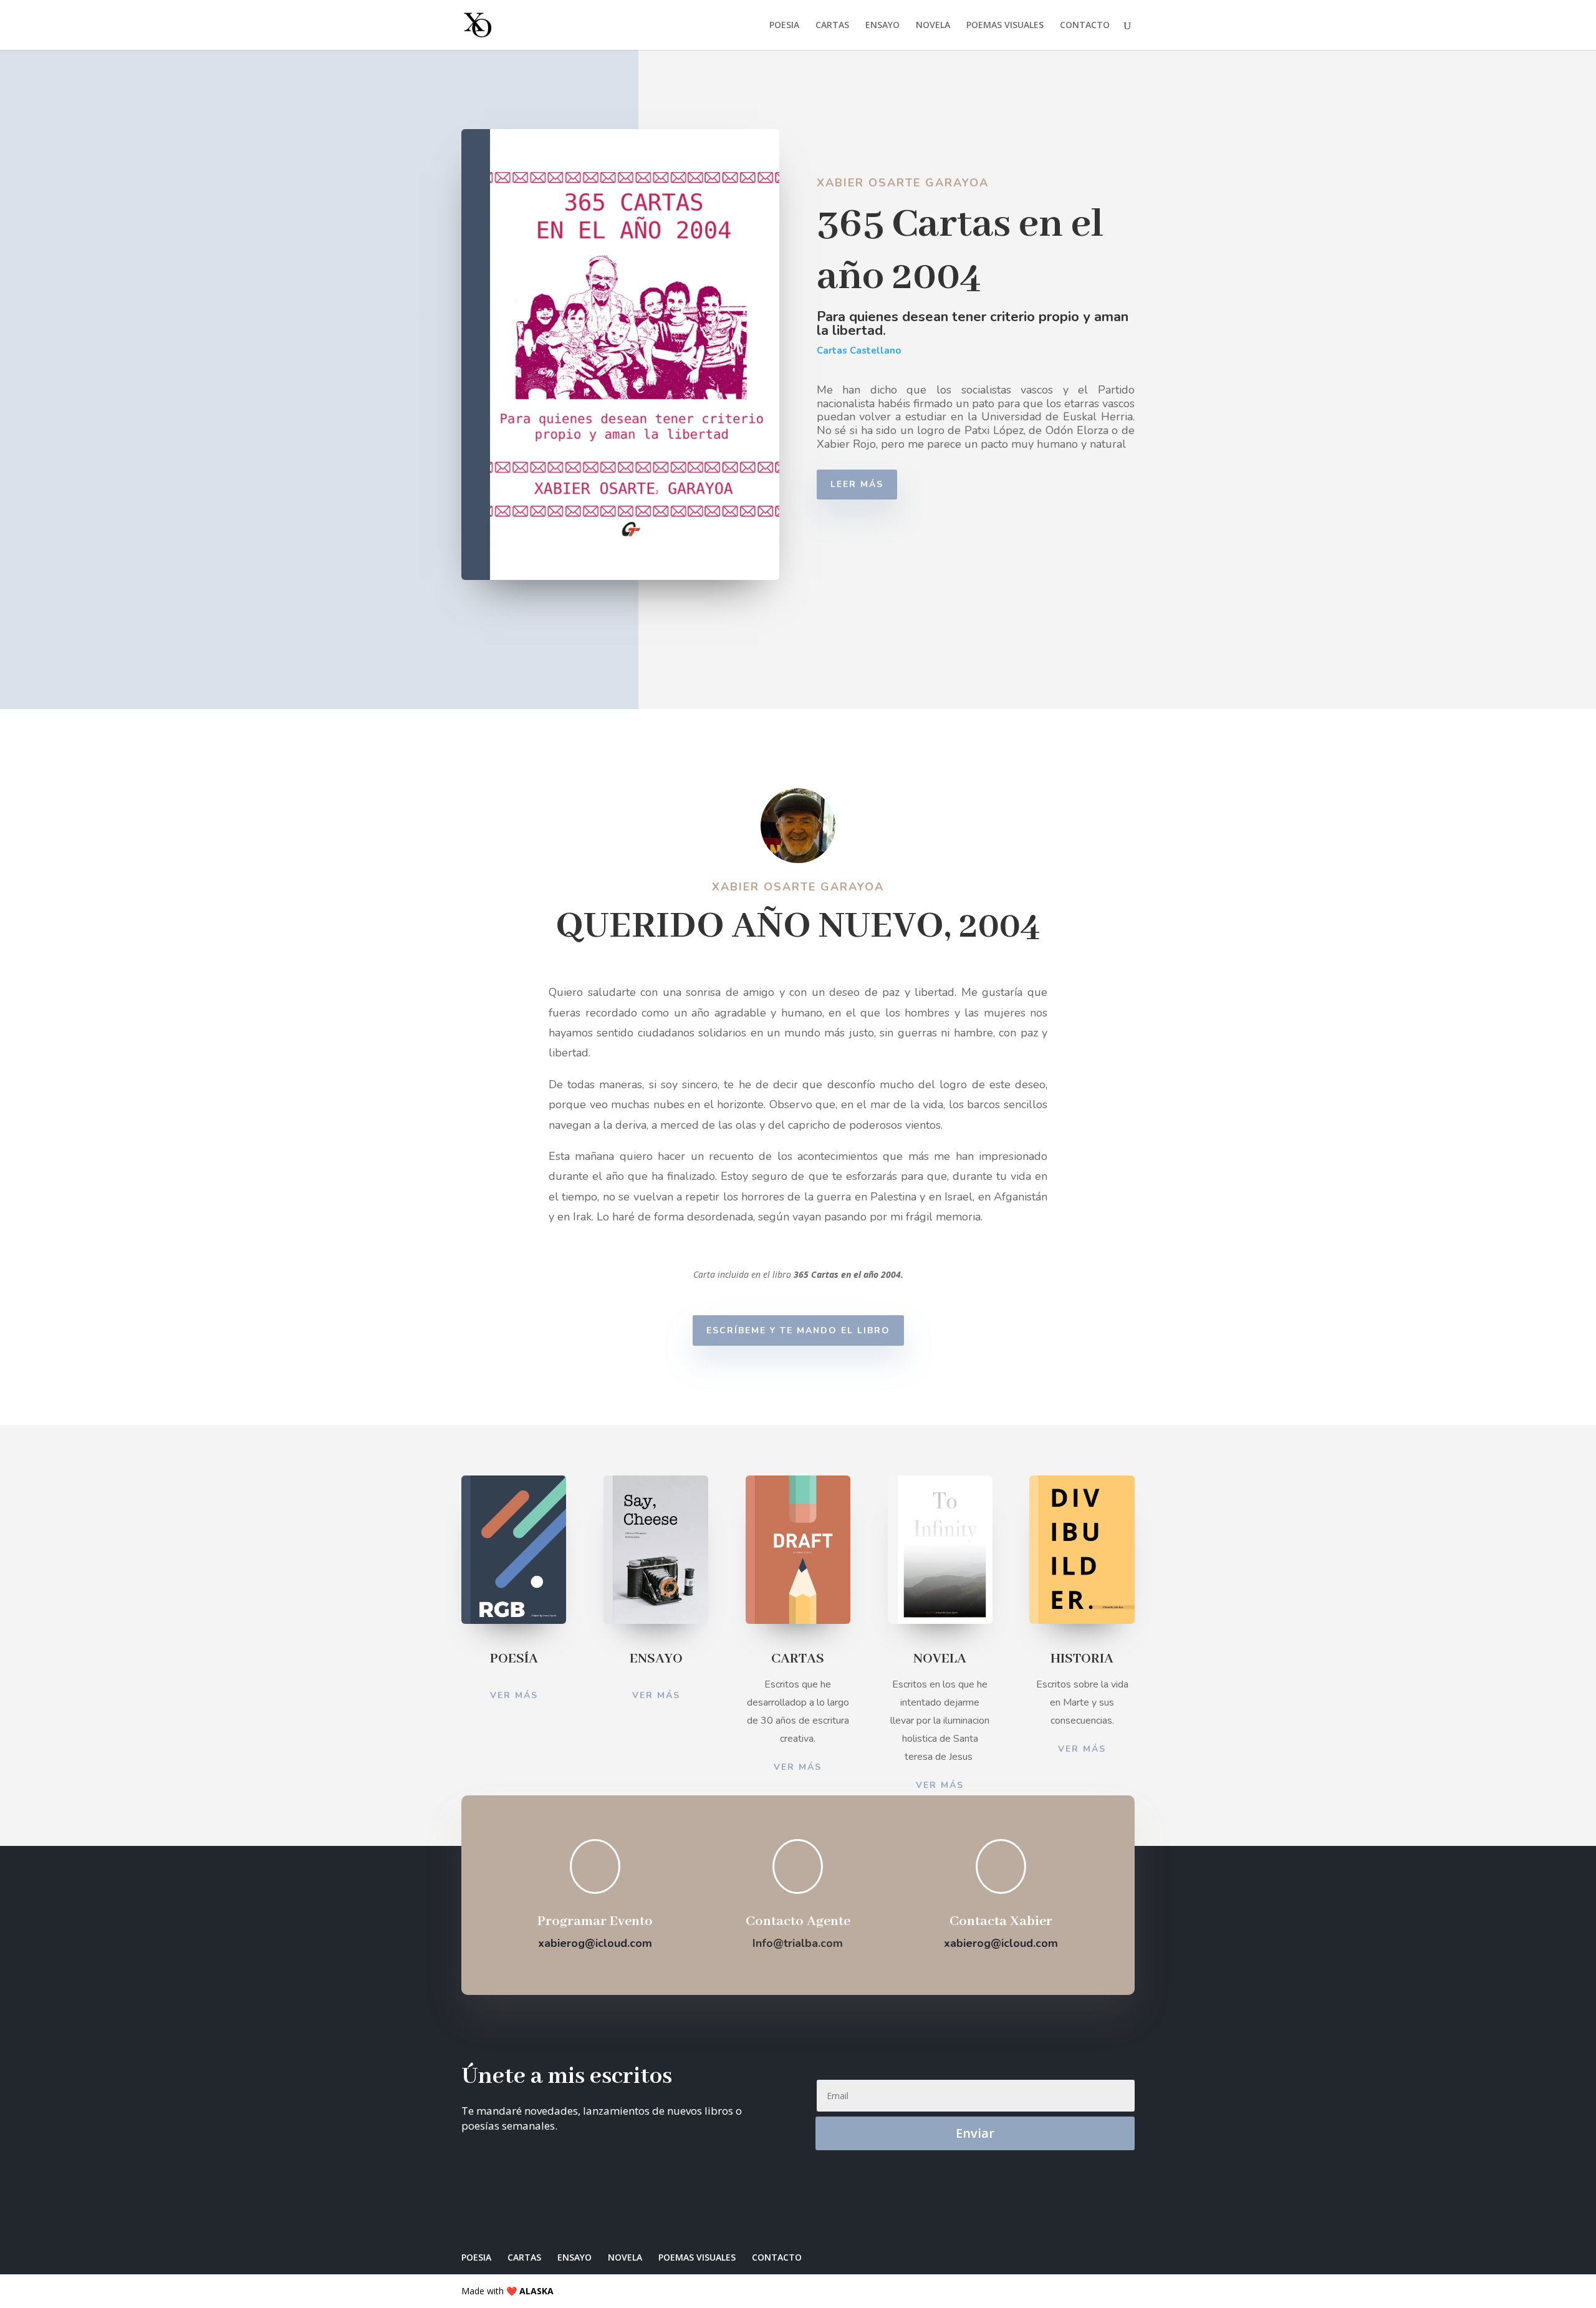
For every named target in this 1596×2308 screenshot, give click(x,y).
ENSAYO (882, 26)
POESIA (784, 26)
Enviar (975, 2133)
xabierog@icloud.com (595, 1943)
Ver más (514, 1695)
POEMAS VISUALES (1005, 26)
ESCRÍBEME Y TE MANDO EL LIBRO (798, 1330)
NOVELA (933, 26)
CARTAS (832, 26)
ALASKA (536, 2291)
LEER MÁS (857, 484)
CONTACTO (1085, 26)
